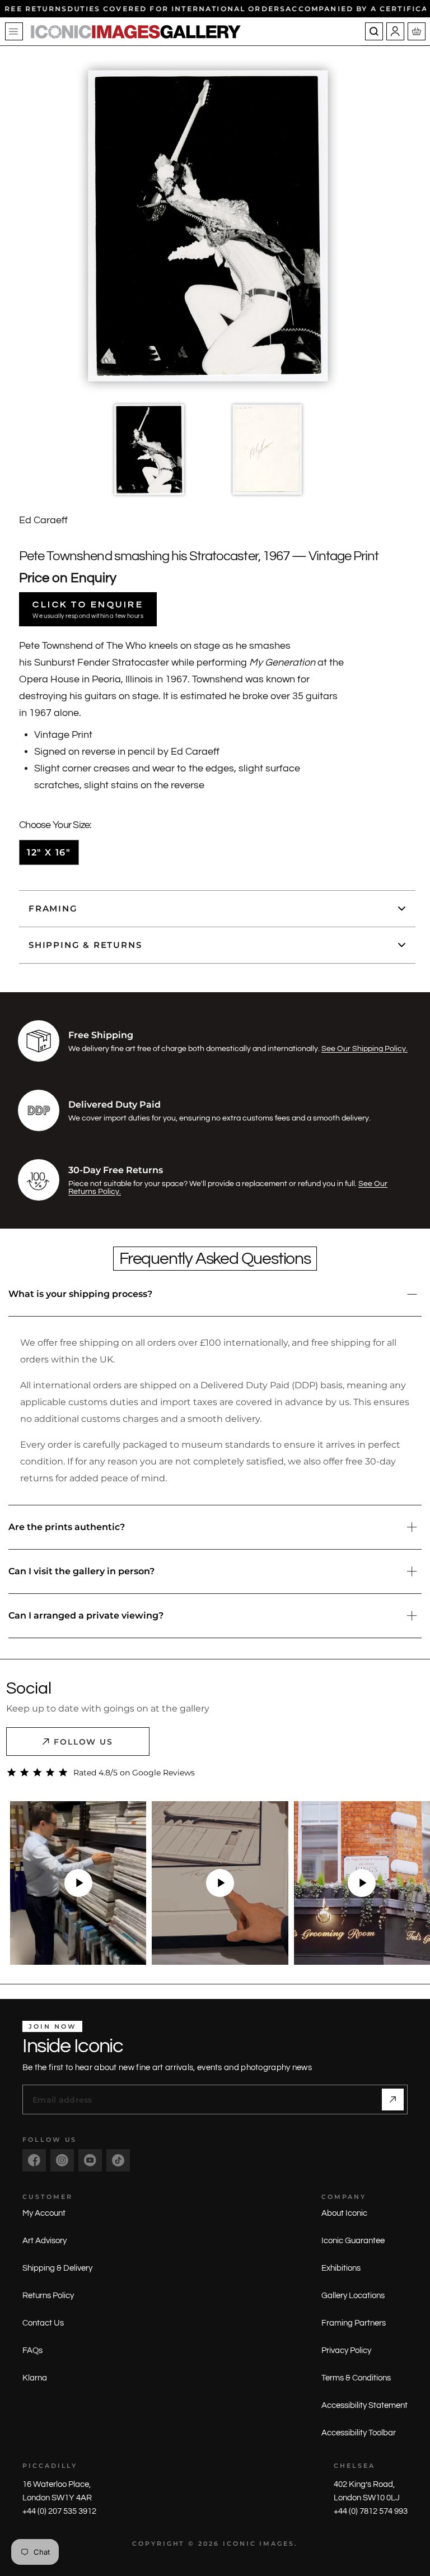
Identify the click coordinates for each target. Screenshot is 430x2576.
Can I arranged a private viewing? (86, 1615)
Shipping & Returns (85, 945)
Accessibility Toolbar (359, 2433)
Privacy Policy (346, 2351)
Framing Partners (354, 2323)
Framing (53, 908)
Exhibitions (341, 2268)
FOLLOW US (84, 1742)
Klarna (35, 2378)
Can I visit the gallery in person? (81, 1571)
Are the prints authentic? (67, 1527)
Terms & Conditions (356, 2378)
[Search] (374, 31)
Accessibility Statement (364, 2405)
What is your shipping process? (80, 1294)
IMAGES (277, 2544)
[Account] (395, 31)
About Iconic (344, 2213)
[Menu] (14, 31)
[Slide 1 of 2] (149, 450)
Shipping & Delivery (57, 2268)
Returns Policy (48, 2296)
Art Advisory (45, 2241)
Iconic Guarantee (353, 2241)
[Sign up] (393, 2100)
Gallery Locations (353, 2296)
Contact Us (43, 2323)
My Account (44, 2213)
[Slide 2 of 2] (267, 450)
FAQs (32, 2351)
